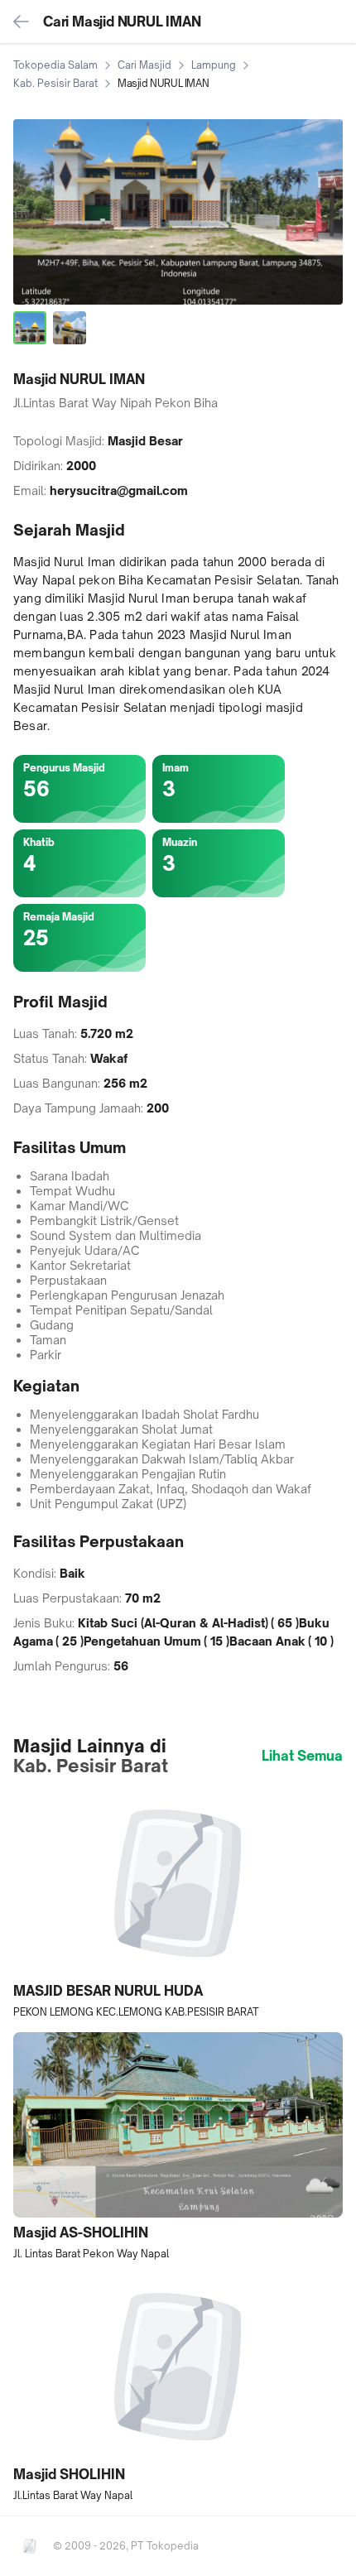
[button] (178, 1905)
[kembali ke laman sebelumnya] (22, 22)
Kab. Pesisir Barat (55, 83)
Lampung (214, 65)
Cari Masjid (144, 65)
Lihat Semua (302, 1756)
